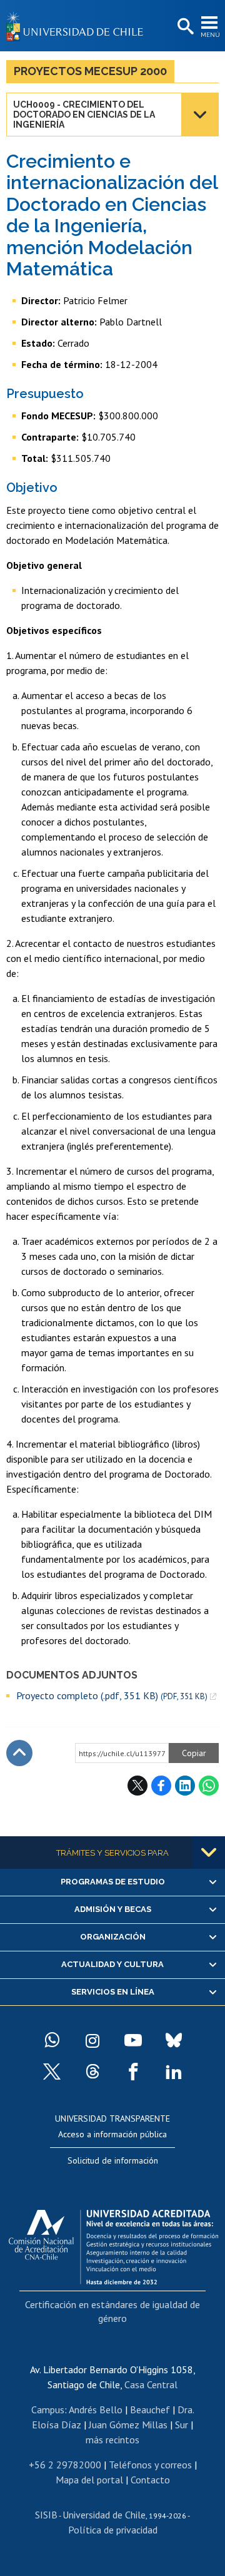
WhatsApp (209, 1786)
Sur (182, 2425)
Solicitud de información (113, 2160)
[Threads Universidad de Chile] (92, 2072)
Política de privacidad (113, 2530)
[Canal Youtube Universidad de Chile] (133, 2040)
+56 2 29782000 (65, 2465)
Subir (19, 1753)
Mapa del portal (89, 2480)
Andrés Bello (96, 2410)
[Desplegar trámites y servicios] (209, 1853)
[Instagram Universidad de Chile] (92, 2040)
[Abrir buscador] (184, 27)
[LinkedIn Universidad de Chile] (174, 2072)
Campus (48, 2410)
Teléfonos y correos (150, 2465)
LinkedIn (185, 1786)
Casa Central (151, 2384)
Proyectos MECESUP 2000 (90, 71)
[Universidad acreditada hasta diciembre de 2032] (113, 2244)
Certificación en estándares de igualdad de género (112, 2311)
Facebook (161, 1786)
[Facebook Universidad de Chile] (133, 2072)
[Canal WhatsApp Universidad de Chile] (52, 2040)
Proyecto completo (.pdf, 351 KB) (112, 1696)
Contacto (150, 2480)
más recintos (112, 2440)
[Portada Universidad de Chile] (78, 26)
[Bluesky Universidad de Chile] (174, 2040)
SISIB (46, 2515)
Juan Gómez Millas (128, 2425)
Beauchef (150, 2410)
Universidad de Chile (104, 2515)
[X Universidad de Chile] (52, 2072)
